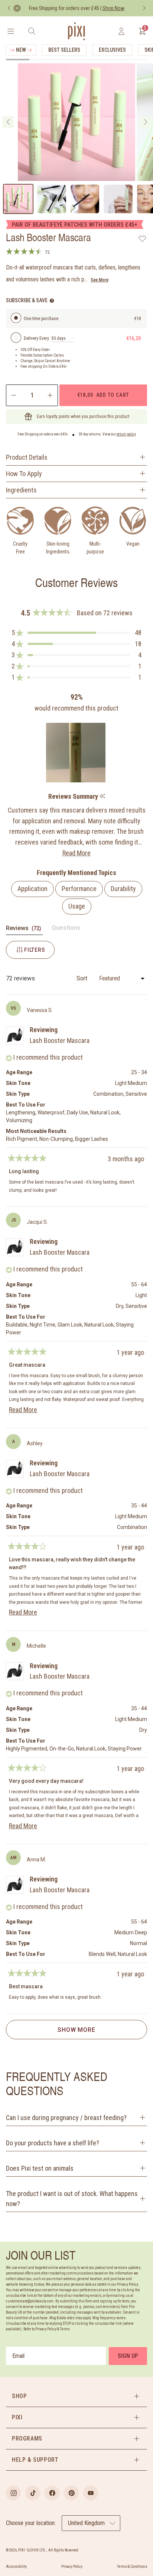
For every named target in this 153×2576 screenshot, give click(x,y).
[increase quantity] (51, 395)
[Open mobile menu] (11, 31)
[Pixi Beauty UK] (76, 31)
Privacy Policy (72, 2567)
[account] (121, 31)
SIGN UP (128, 2356)
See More (100, 280)
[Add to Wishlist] (142, 239)
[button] (76, 633)
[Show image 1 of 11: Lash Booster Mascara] (18, 199)
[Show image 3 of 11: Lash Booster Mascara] (85, 199)
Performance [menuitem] (79, 889)
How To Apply (24, 474)
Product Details (27, 457)
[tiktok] (33, 2493)
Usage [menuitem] (77, 906)
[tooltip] (102, 797)
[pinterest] (71, 2493)
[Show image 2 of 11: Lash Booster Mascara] (52, 199)
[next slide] (145, 122)
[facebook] (52, 2493)
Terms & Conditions (132, 2567)
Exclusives (112, 50)
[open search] (32, 31)
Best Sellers (64, 50)
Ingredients (21, 490)
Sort (83, 978)
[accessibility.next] (144, 8)
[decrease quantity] (13, 395)
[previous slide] (8, 122)
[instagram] (13, 2493)
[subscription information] (52, 301)
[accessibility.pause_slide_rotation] (17, 8)
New (21, 50)
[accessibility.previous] (9, 8)
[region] (77, 753)
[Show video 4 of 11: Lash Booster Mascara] (118, 199)
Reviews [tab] (24, 930)
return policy (126, 434)
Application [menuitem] (32, 889)
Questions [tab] (66, 929)
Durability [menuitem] (123, 889)
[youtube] (91, 2493)
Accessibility (16, 2567)
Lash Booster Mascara (60, 1040)
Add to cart (103, 395)
